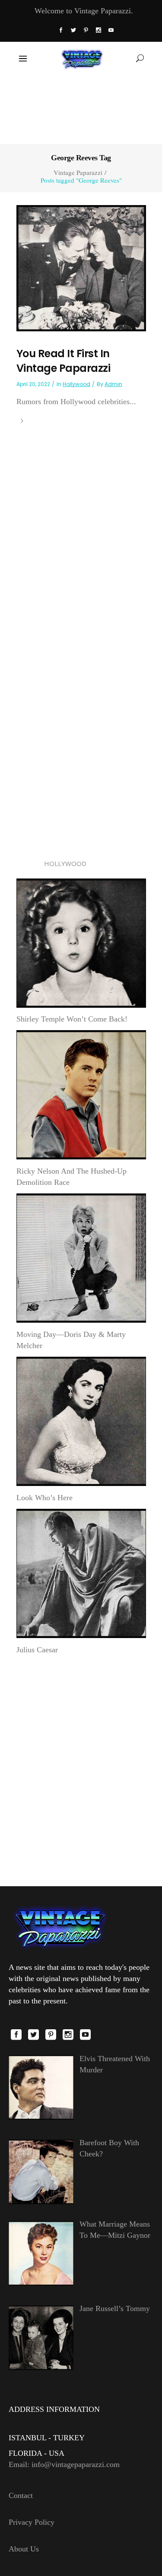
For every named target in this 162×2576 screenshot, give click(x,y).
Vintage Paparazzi (78, 173)
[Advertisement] (81, 109)
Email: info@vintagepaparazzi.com (64, 2464)
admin (113, 384)
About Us (24, 2549)
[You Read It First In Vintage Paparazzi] (81, 268)
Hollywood (76, 384)
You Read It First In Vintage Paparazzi (64, 361)
